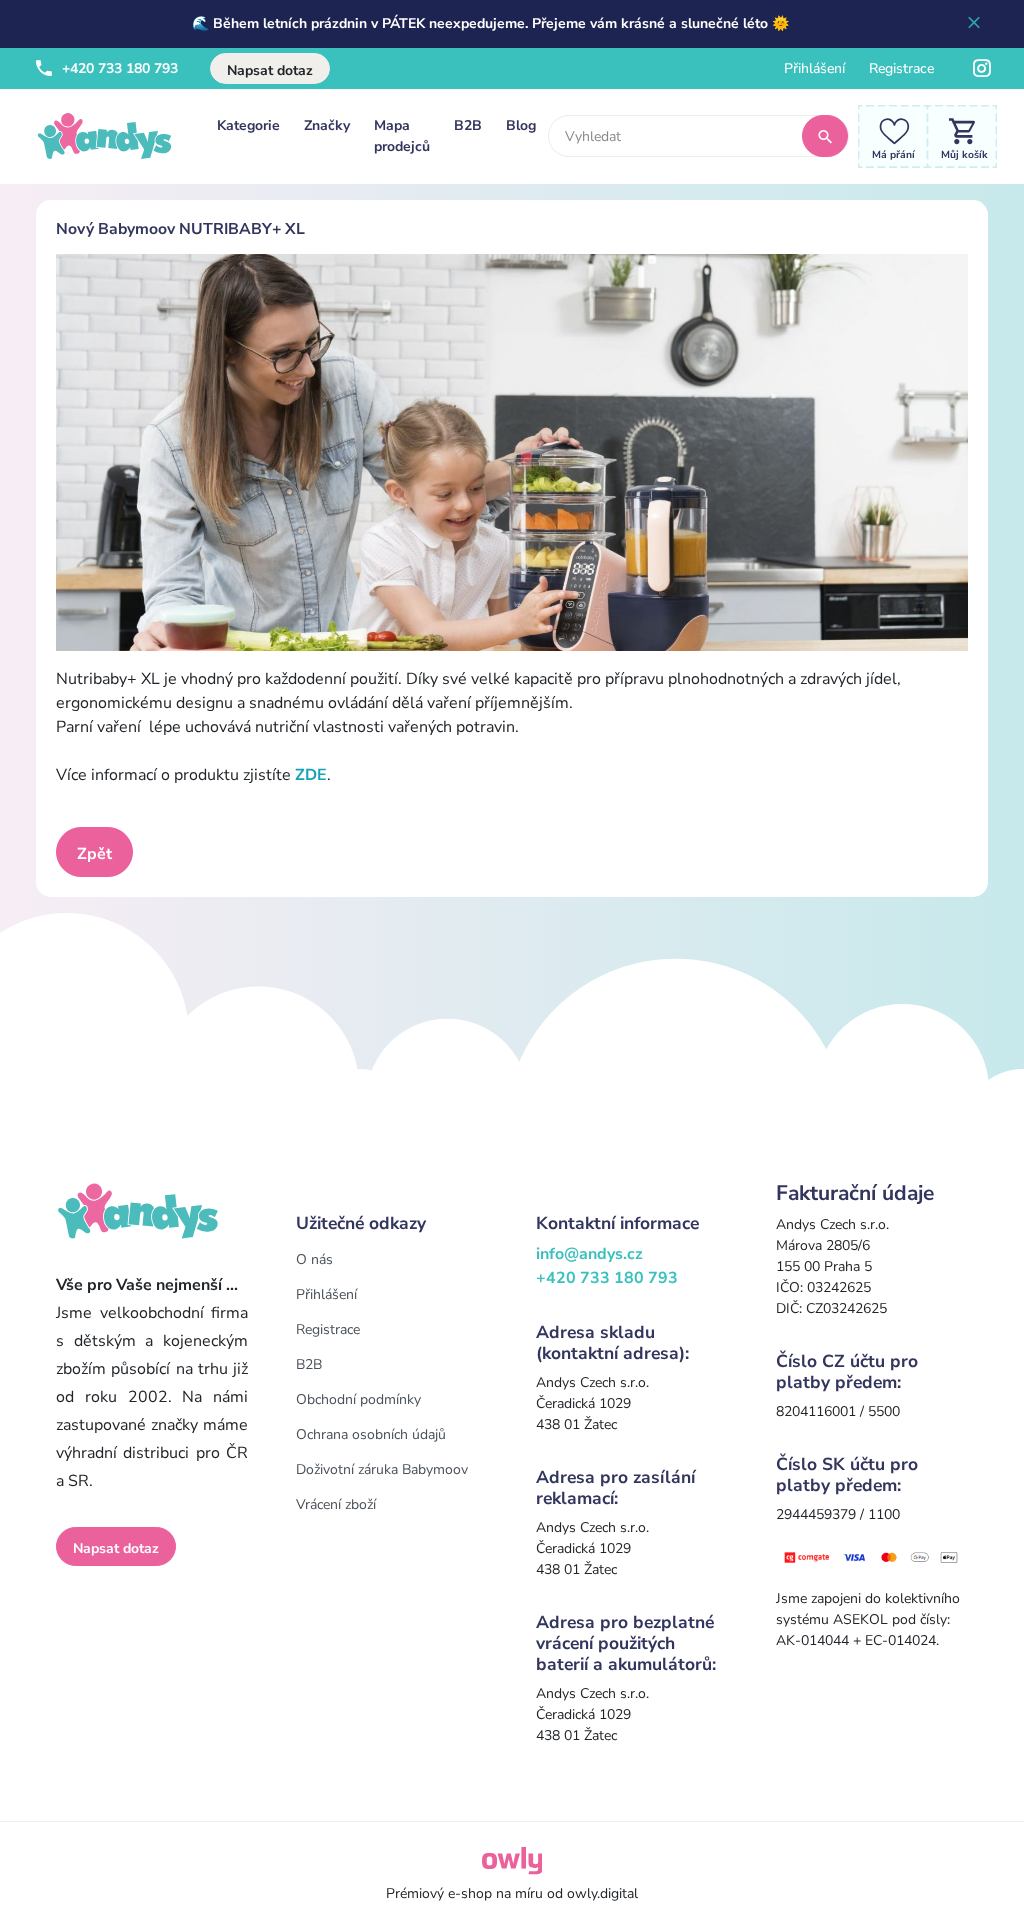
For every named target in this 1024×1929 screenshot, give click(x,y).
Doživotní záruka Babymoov (382, 1469)
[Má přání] (888, 135)
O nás (314, 1259)
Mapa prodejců (402, 136)
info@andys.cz (589, 1254)
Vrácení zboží (336, 1504)
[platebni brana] (872, 1556)
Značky (327, 125)
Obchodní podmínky (358, 1399)
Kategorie (248, 125)
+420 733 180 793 (118, 68)
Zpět (94, 854)
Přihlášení (814, 68)
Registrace (901, 68)
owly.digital (602, 1893)
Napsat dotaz (270, 70)
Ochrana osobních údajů (371, 1434)
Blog (521, 125)
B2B (468, 125)
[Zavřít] (974, 24)
